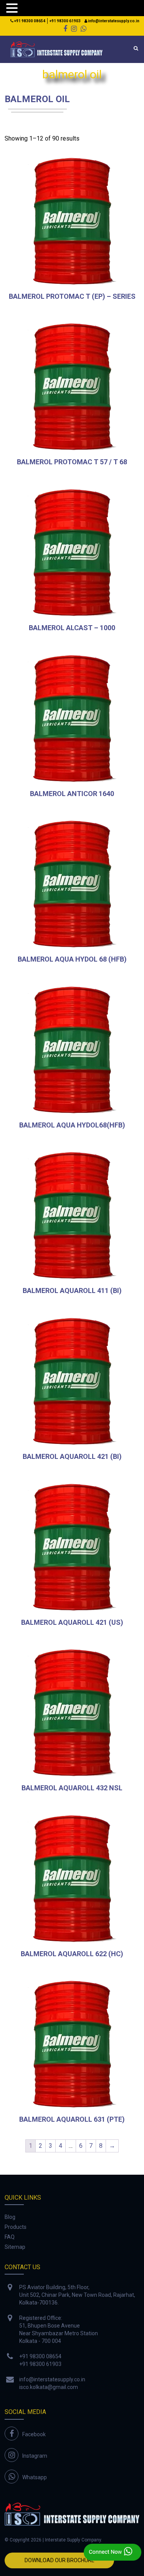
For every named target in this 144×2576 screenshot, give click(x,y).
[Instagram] (74, 29)
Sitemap (15, 2247)
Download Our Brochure (60, 2560)
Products (16, 2227)
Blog (10, 2217)
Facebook (34, 2434)
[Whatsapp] (84, 29)
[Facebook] (65, 29)
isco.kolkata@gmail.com (49, 2387)
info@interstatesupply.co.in (113, 21)
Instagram (35, 2456)
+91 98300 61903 (65, 21)
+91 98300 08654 (29, 21)
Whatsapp (35, 2477)
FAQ (10, 2237)
